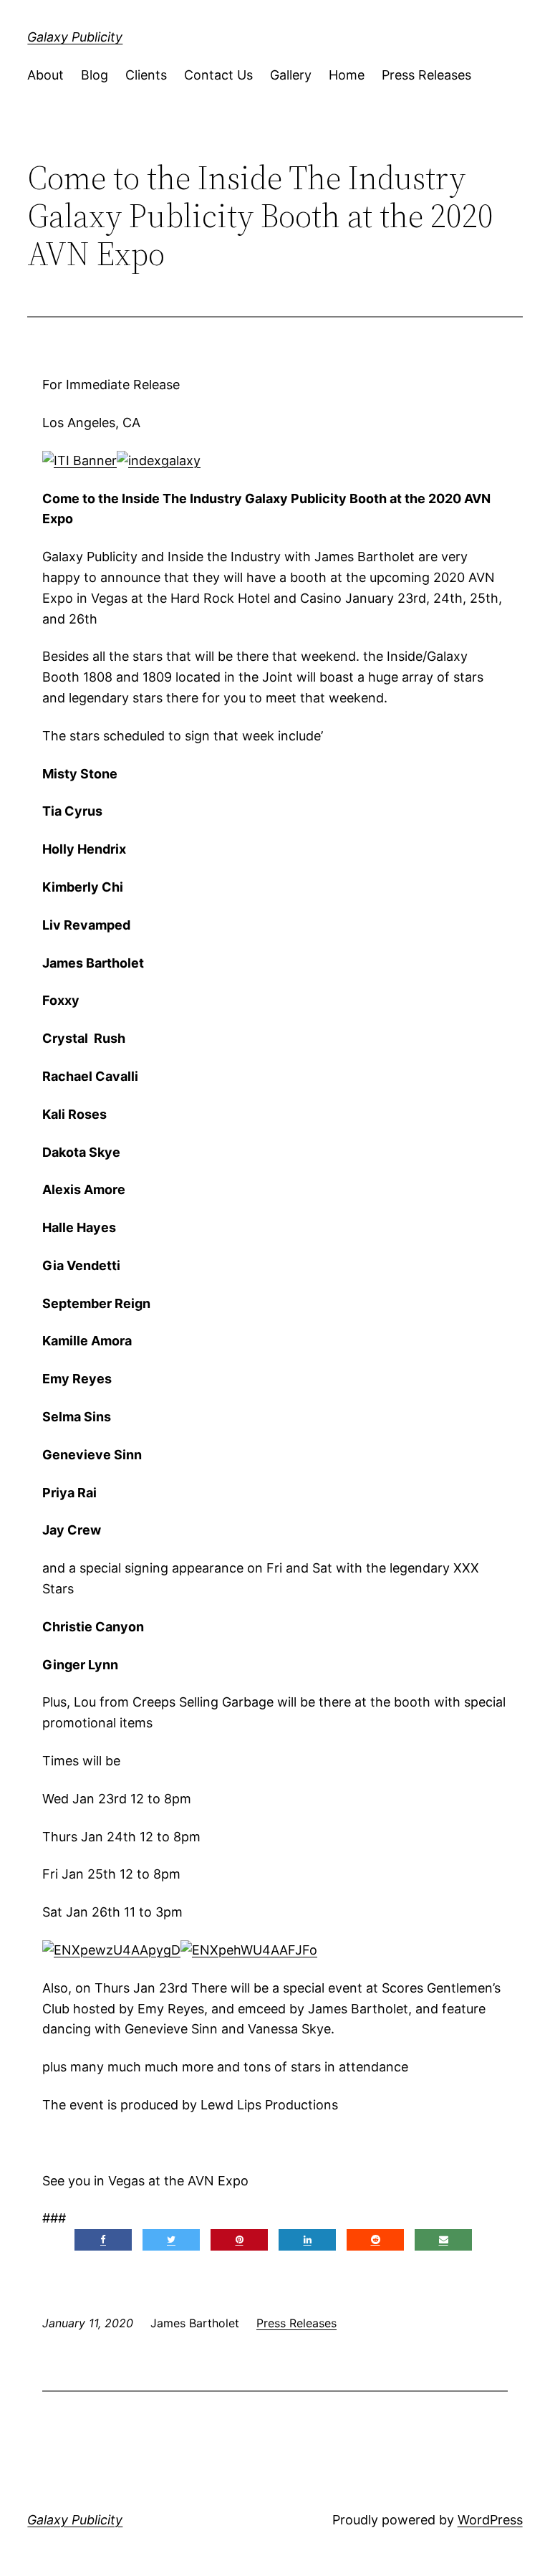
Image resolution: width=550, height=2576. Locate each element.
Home (347, 75)
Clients (146, 75)
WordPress (490, 2520)
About (45, 75)
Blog (95, 75)
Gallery (291, 75)
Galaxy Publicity (75, 37)
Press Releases (426, 75)
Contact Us (218, 75)
